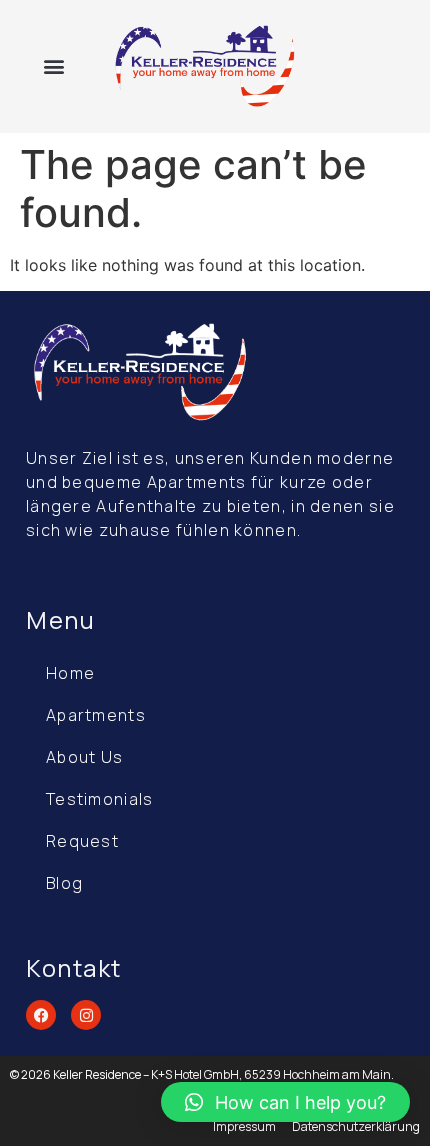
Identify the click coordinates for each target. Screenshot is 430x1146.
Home (70, 673)
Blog (64, 883)
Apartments (96, 715)
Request (82, 841)
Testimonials (100, 799)
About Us (84, 757)
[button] (53, 66)
